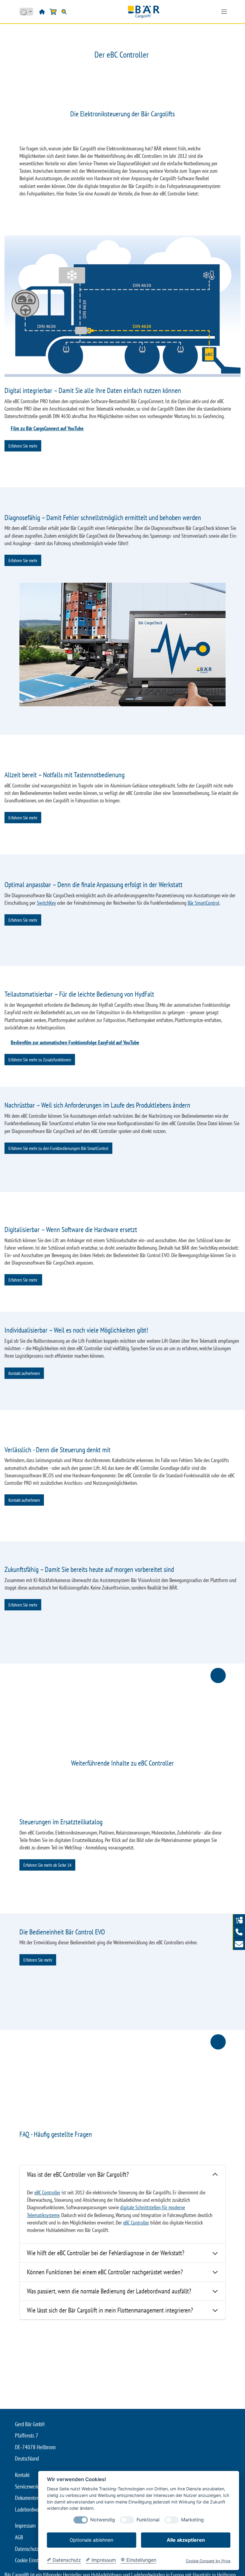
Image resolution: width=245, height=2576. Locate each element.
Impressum (25, 2526)
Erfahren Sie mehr (23, 446)
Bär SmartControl (203, 903)
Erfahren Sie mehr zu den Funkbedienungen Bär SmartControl (58, 1148)
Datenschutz (27, 2549)
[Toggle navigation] (224, 12)
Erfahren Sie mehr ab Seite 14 (47, 1865)
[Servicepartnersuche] (239, 1920)
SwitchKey (46, 903)
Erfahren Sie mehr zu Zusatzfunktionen (40, 1060)
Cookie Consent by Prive (208, 2561)
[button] (239, 1932)
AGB (19, 2537)
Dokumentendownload (37, 2498)
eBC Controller (47, 2192)
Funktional (148, 2520)
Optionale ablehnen (91, 2540)
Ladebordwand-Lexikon (38, 2509)
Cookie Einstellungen (35, 2560)
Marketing (192, 2520)
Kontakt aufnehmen (24, 1373)
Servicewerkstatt (31, 2486)
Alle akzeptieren (186, 2540)
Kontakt (22, 2475)
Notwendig (103, 2520)
